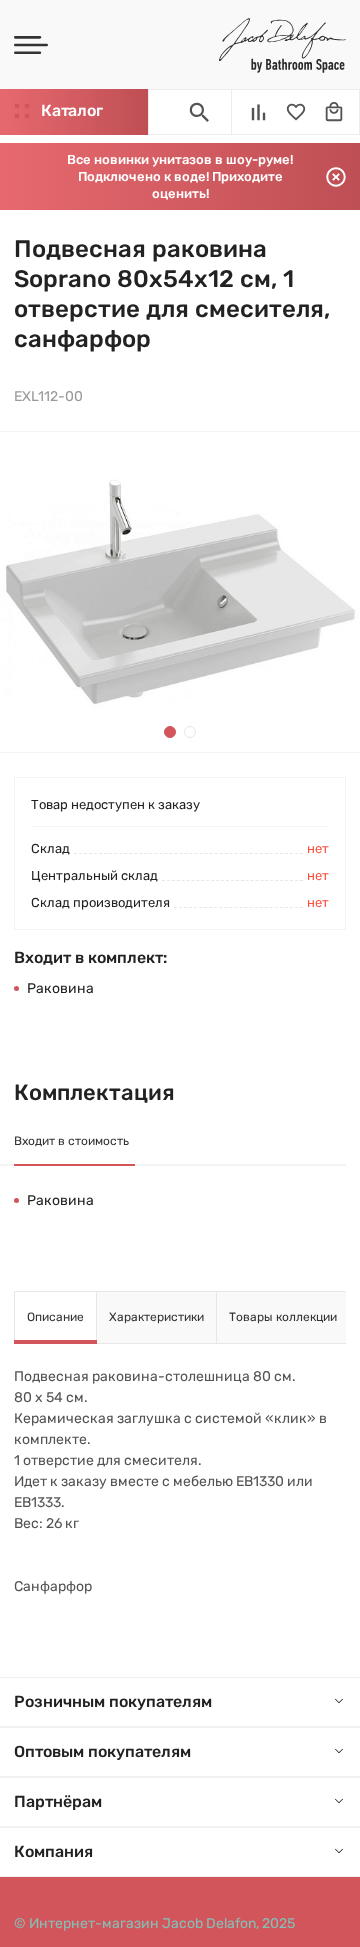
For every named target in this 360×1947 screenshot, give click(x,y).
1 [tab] (170, 732)
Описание (55, 1317)
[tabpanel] (180, 592)
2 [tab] (190, 732)
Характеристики (156, 1317)
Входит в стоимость (71, 1141)
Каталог (71, 110)
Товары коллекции (283, 1317)
